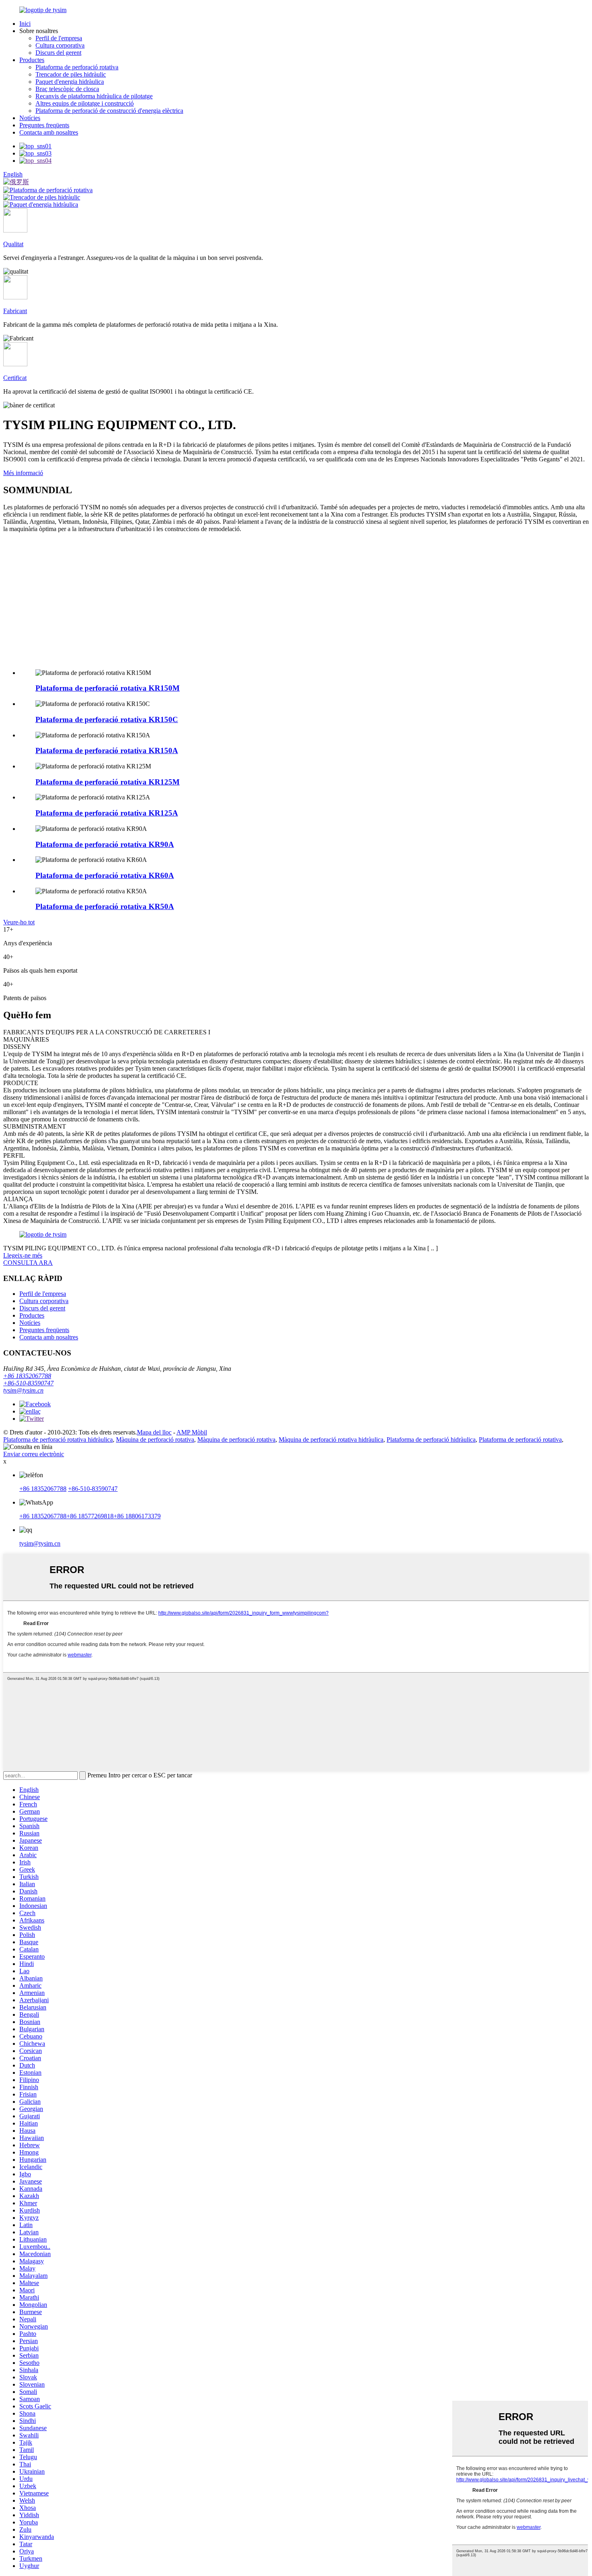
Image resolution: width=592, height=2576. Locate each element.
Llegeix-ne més (23, 1255)
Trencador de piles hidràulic (71, 74)
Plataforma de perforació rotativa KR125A (107, 813)
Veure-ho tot (19, 922)
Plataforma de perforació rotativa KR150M (108, 688)
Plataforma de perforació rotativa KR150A (107, 750)
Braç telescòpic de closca (67, 89)
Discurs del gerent (58, 53)
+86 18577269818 (90, 1516)
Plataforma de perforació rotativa (77, 67)
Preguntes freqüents (44, 125)
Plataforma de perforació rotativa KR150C (107, 719)
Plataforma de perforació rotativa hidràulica (58, 1440)
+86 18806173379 (137, 1516)
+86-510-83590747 (28, 1383)
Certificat (15, 378)
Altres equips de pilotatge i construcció (85, 103)
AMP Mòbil (192, 1432)
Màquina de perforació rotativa (155, 1440)
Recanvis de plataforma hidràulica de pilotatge (94, 96)
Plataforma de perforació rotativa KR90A (105, 844)
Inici (25, 24)
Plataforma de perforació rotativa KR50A (105, 906)
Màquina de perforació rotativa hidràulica (331, 1440)
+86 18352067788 (27, 1376)
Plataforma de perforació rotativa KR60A (105, 875)
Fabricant (15, 311)
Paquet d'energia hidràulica (70, 82)
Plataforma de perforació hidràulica (431, 1440)
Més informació (23, 473)
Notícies (30, 118)
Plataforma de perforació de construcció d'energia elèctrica (109, 111)
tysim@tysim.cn (23, 1390)
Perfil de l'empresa (59, 38)
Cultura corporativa (60, 45)
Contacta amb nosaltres (49, 132)
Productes (32, 60)
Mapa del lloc (154, 1432)
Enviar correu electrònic (34, 1454)
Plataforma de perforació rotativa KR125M (108, 782)
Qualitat (13, 244)
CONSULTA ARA (28, 1263)
